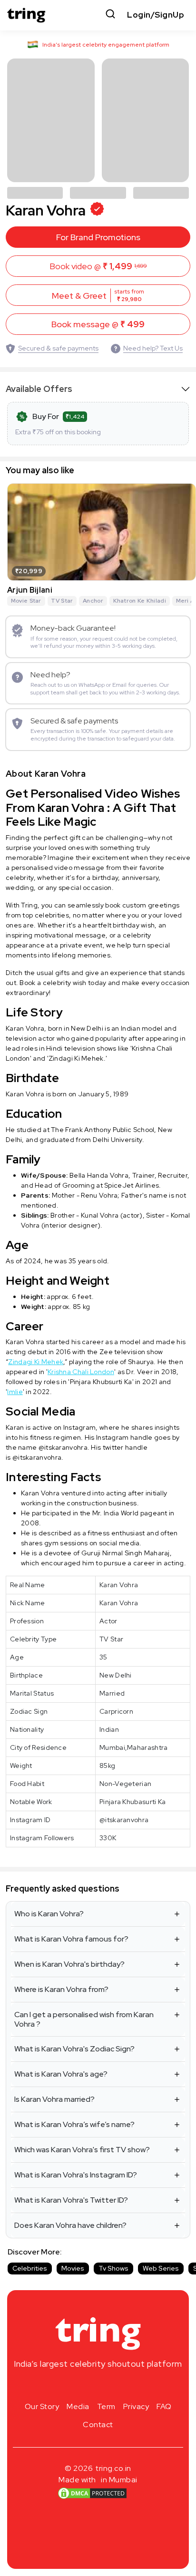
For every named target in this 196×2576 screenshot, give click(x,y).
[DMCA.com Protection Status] (92, 2493)
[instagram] (68, 2386)
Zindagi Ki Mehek (36, 1362)
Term (106, 2406)
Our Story (42, 2406)
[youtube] (113, 2386)
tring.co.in (113, 2468)
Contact (98, 2425)
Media (78, 2406)
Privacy (136, 2406)
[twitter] (98, 2386)
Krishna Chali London (81, 1372)
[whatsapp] (128, 2386)
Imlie (15, 1392)
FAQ (164, 2406)
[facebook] (83, 2386)
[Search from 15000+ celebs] (110, 15)
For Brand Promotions (98, 237)
